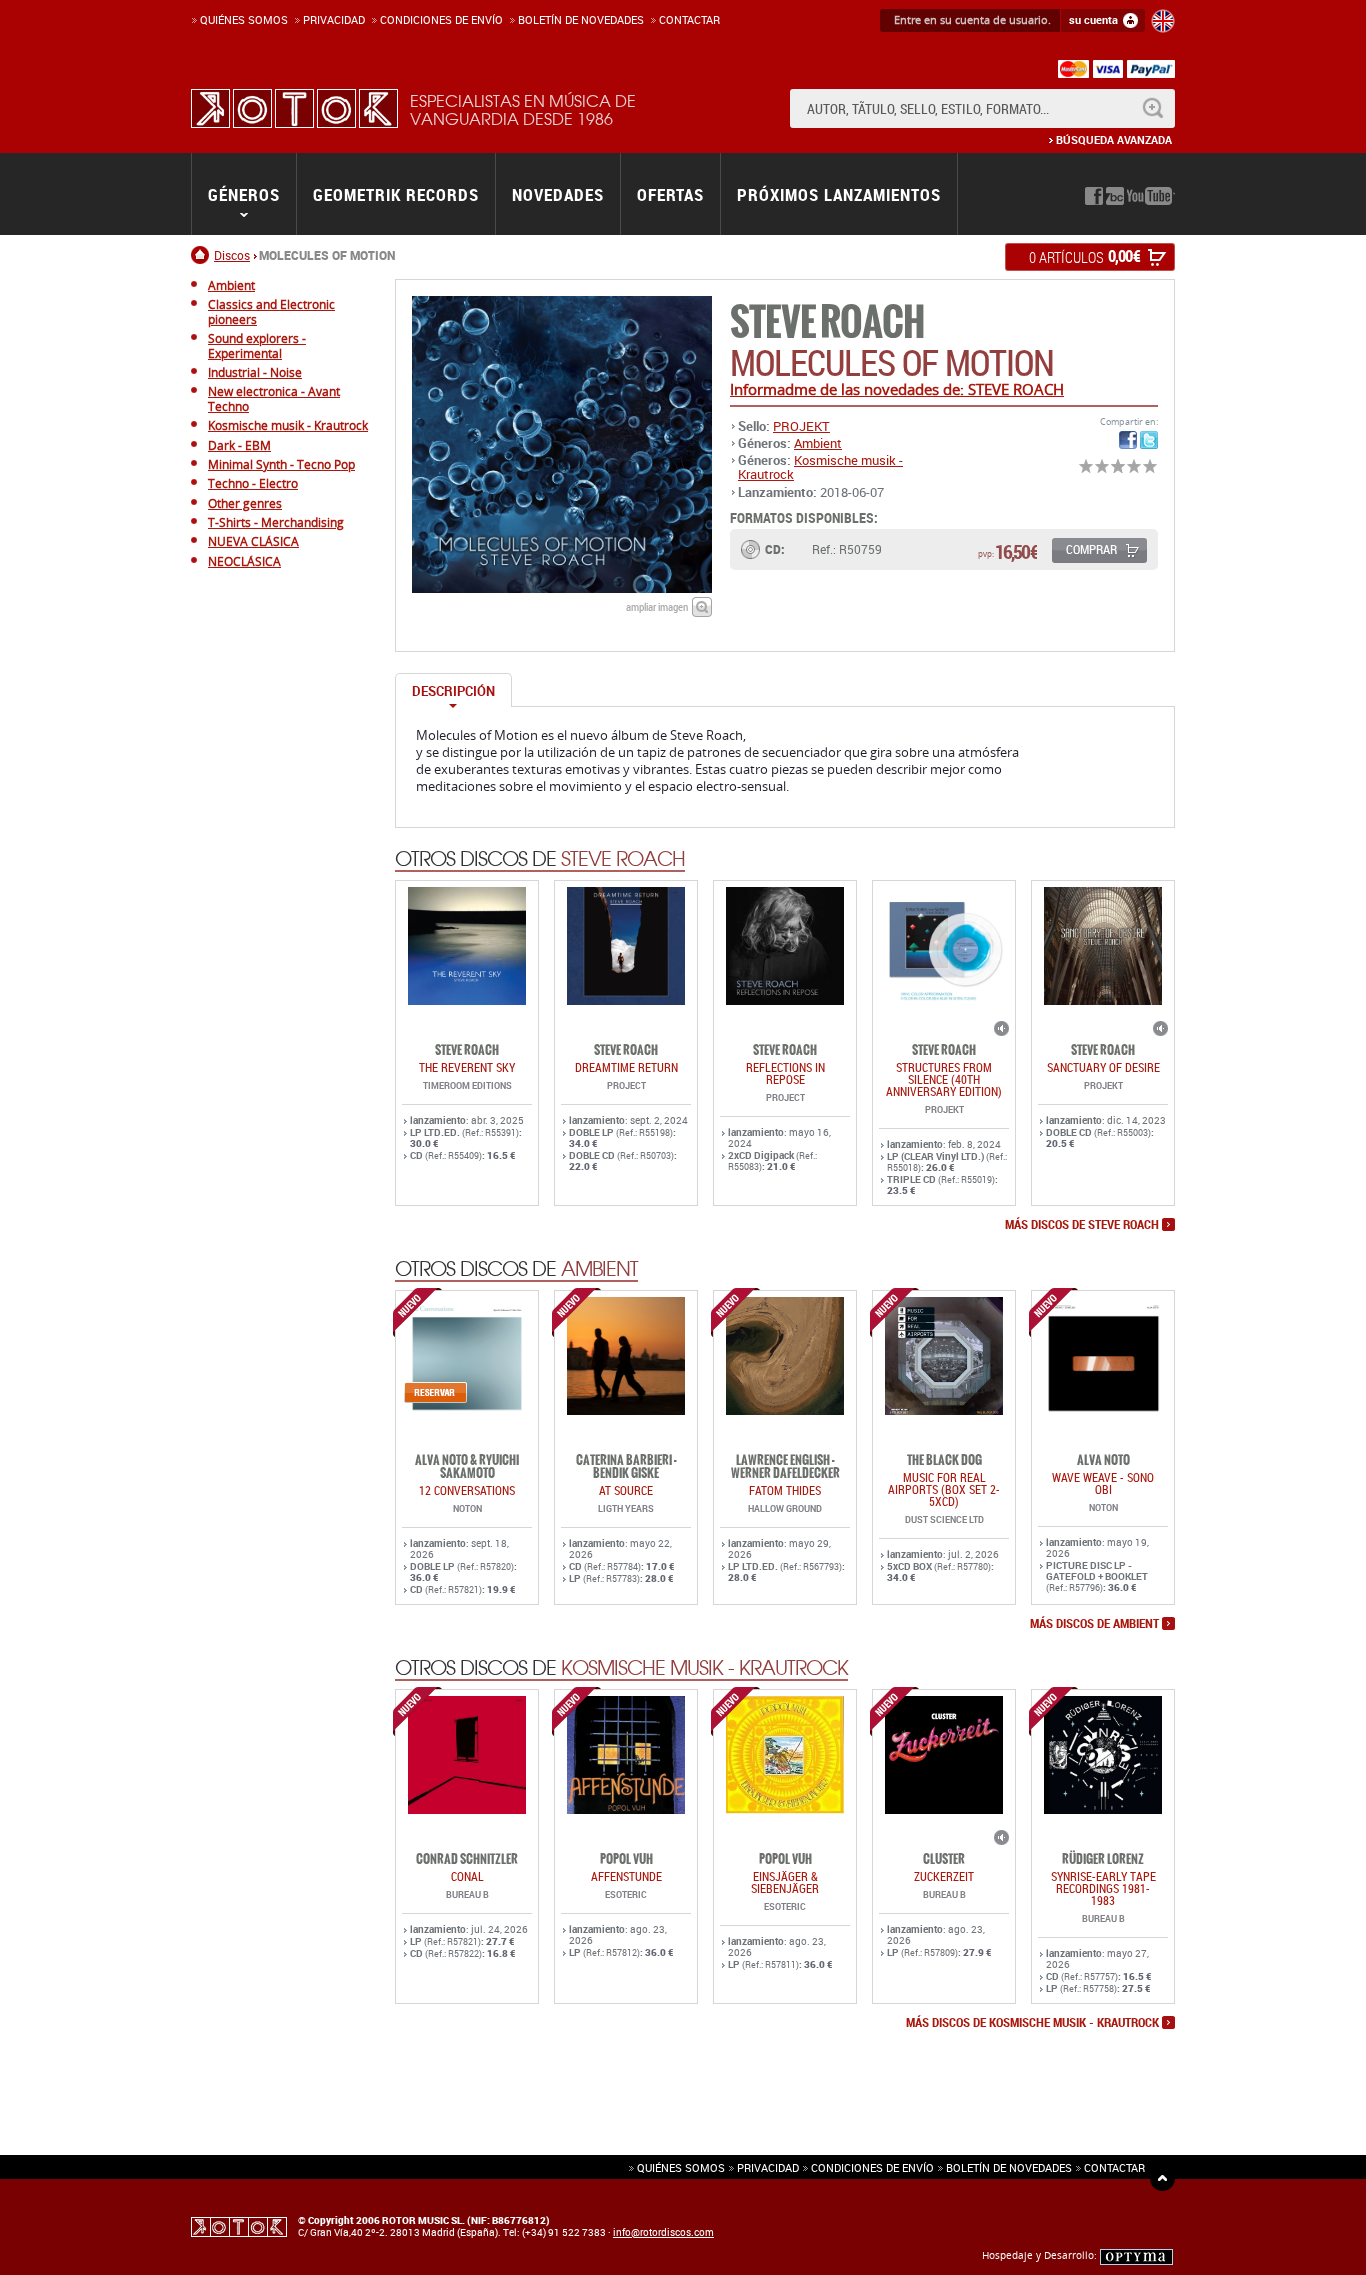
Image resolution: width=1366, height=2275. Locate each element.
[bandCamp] (1115, 196)
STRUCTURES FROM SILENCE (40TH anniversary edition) (944, 1079)
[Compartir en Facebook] (1128, 440)
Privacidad (334, 19)
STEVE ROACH (827, 322)
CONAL (467, 1876)
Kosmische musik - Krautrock (820, 467)
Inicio (202, 255)
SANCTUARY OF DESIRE (1103, 1067)
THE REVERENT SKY (467, 1067)
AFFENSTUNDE (626, 1876)
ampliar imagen (657, 606)
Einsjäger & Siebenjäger (785, 1882)
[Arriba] (1162, 2178)
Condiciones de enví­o (441, 19)
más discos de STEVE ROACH (1082, 1225)
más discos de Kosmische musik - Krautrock (1032, 2023)
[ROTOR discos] (294, 108)
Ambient (818, 443)
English (1163, 21)
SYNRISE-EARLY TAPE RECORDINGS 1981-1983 (1103, 1888)
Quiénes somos (244, 19)
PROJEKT (801, 426)
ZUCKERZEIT (944, 1876)
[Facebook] (1094, 196)
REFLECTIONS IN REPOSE (785, 1073)
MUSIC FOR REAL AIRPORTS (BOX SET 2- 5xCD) (944, 1489)
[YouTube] (1151, 196)
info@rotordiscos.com (663, 2232)
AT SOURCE (626, 1490)
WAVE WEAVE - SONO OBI (1103, 1483)
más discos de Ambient (1094, 1624)
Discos (232, 255)
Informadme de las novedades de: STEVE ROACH (897, 389)
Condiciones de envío (872, 2167)
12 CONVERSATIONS (467, 1490)
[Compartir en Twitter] (1149, 440)
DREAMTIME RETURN (626, 1067)
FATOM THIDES (785, 1490)
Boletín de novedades (581, 19)
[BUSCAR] (1152, 108)
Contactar (689, 19)
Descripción (453, 691)
